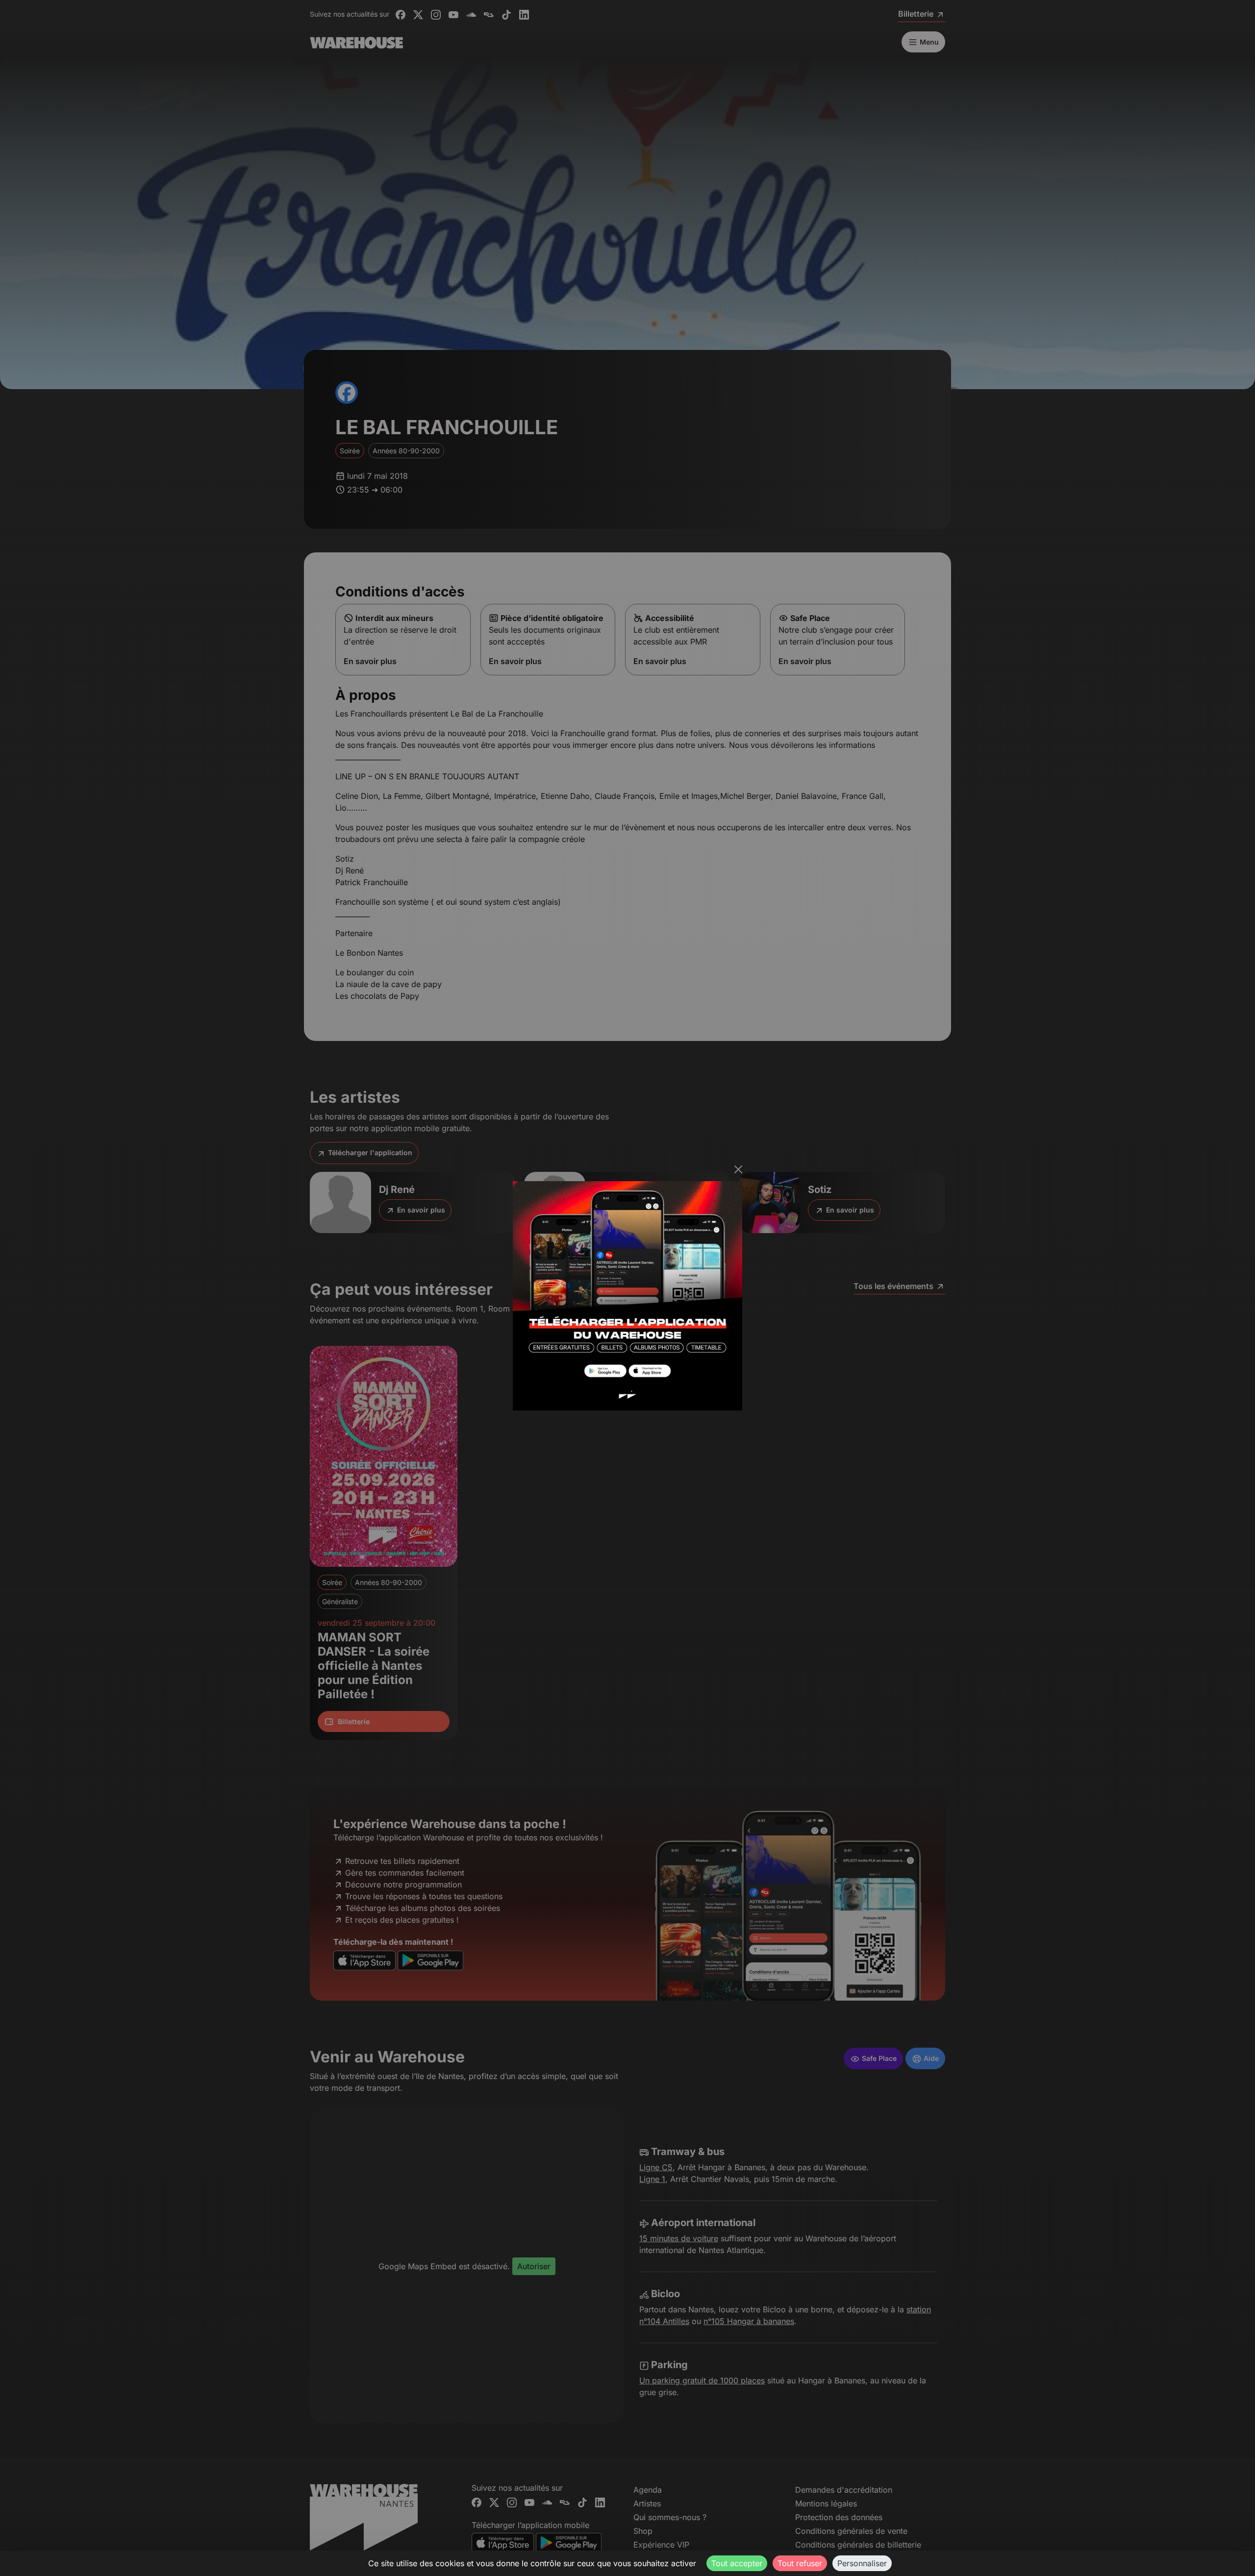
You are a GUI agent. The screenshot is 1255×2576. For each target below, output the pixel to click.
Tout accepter (737, 2563)
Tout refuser (800, 2563)
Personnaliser (862, 2563)
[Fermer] (738, 1169)
